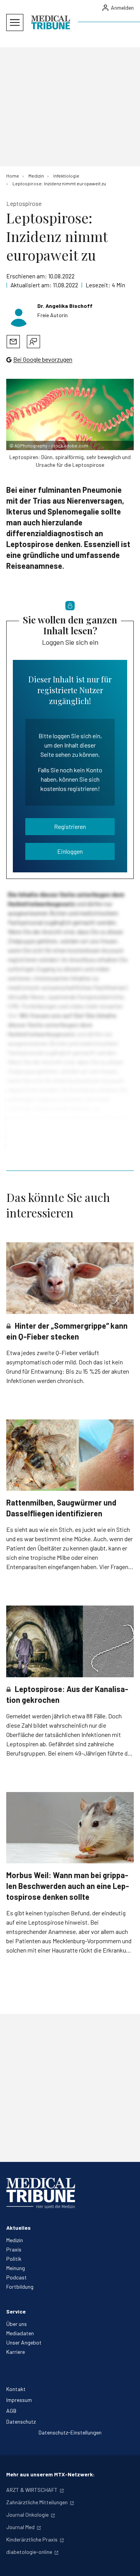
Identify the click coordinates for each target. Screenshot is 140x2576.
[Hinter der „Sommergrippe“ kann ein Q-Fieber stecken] (70, 1278)
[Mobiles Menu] (15, 22)
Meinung (16, 2268)
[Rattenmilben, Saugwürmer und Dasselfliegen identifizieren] (70, 1455)
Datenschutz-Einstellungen (70, 2432)
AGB (11, 2411)
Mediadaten (20, 2333)
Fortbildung (20, 2287)
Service (16, 2311)
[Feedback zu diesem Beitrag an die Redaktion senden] (33, 342)
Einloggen (70, 851)
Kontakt (16, 2389)
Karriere (16, 2352)
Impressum (19, 2400)
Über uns (17, 2324)
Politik (14, 2259)
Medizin (15, 2240)
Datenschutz (21, 2421)
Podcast (17, 2277)
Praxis (14, 2249)
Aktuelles (18, 2228)
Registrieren (70, 826)
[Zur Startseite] (51, 22)
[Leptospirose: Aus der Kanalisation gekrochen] (70, 1641)
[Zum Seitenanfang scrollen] (126, 2562)
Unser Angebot (24, 2342)
